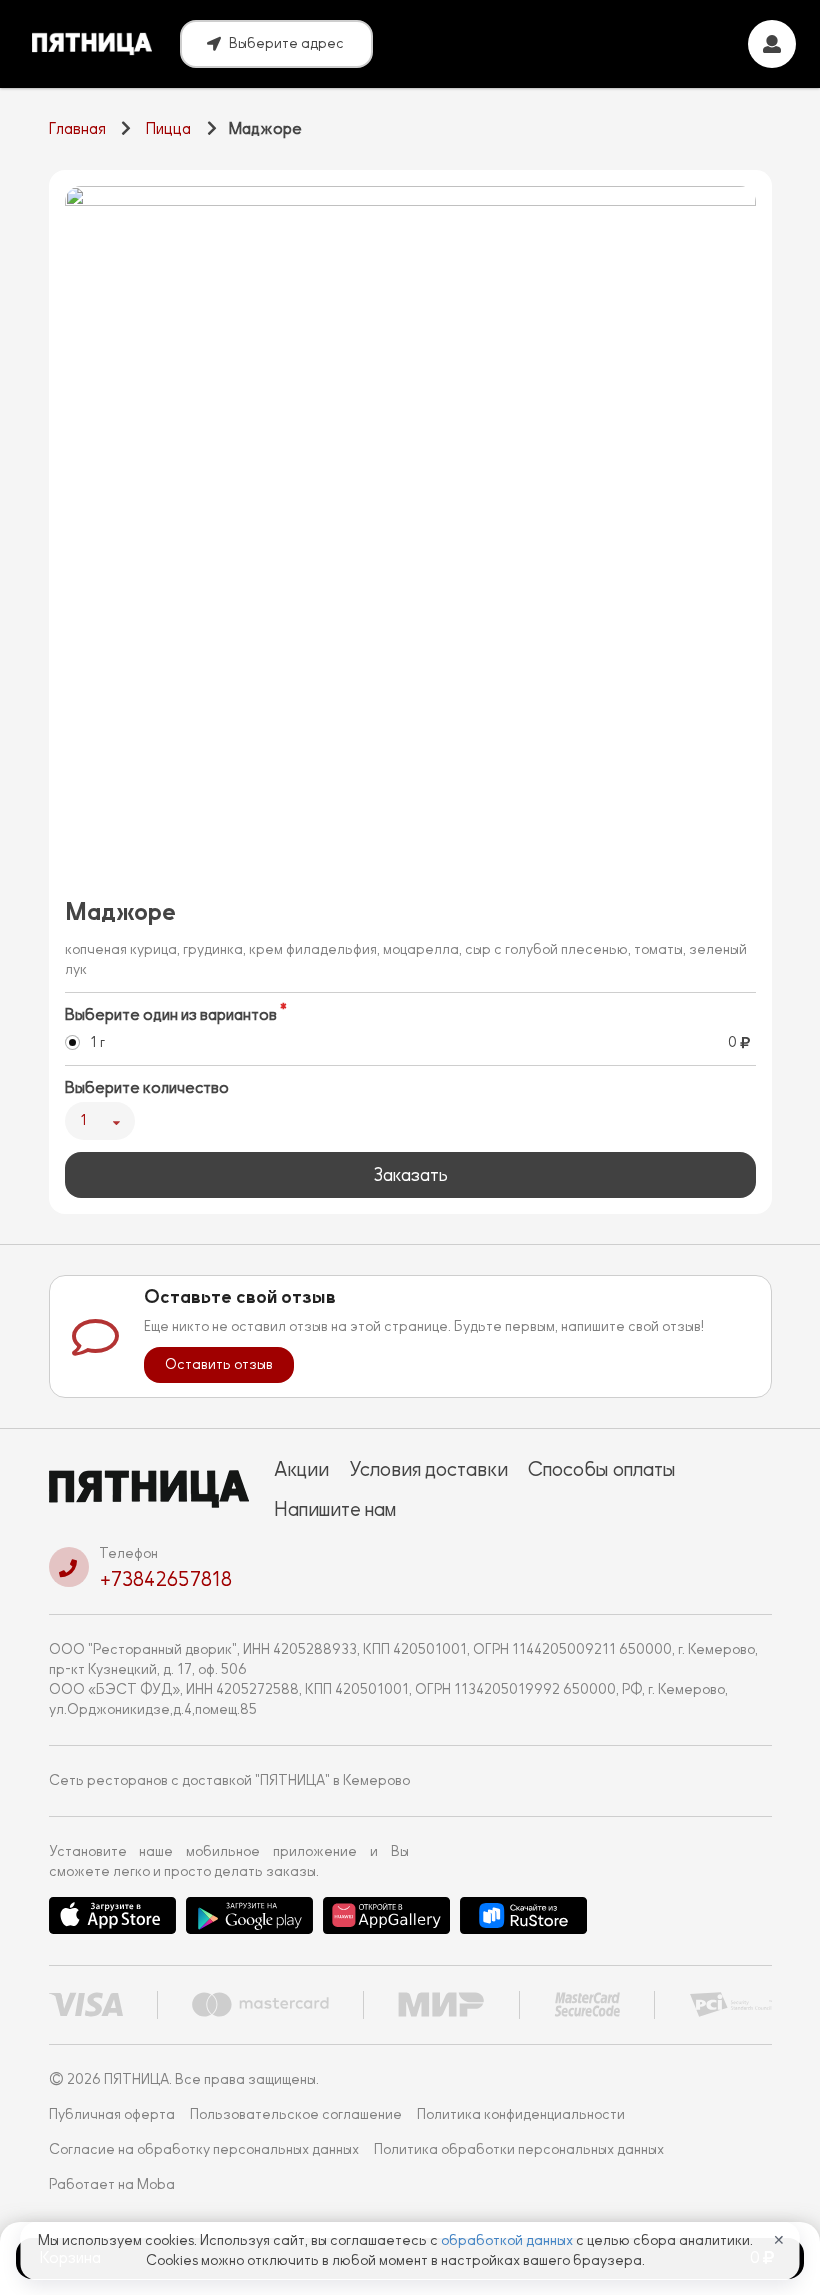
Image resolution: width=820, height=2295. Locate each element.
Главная (77, 129)
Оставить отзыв (219, 1364)
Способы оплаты (602, 1469)
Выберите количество (147, 1088)
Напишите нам (335, 1509)
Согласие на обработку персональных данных (204, 2149)
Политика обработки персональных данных (519, 2149)
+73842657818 (165, 1579)
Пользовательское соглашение (296, 2114)
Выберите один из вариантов (171, 1015)
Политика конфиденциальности (521, 2114)
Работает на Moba (112, 2184)
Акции (301, 1469)
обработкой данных (508, 2240)
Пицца (168, 129)
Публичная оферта (112, 2114)
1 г (97, 1042)
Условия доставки (428, 1469)
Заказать (410, 1175)
